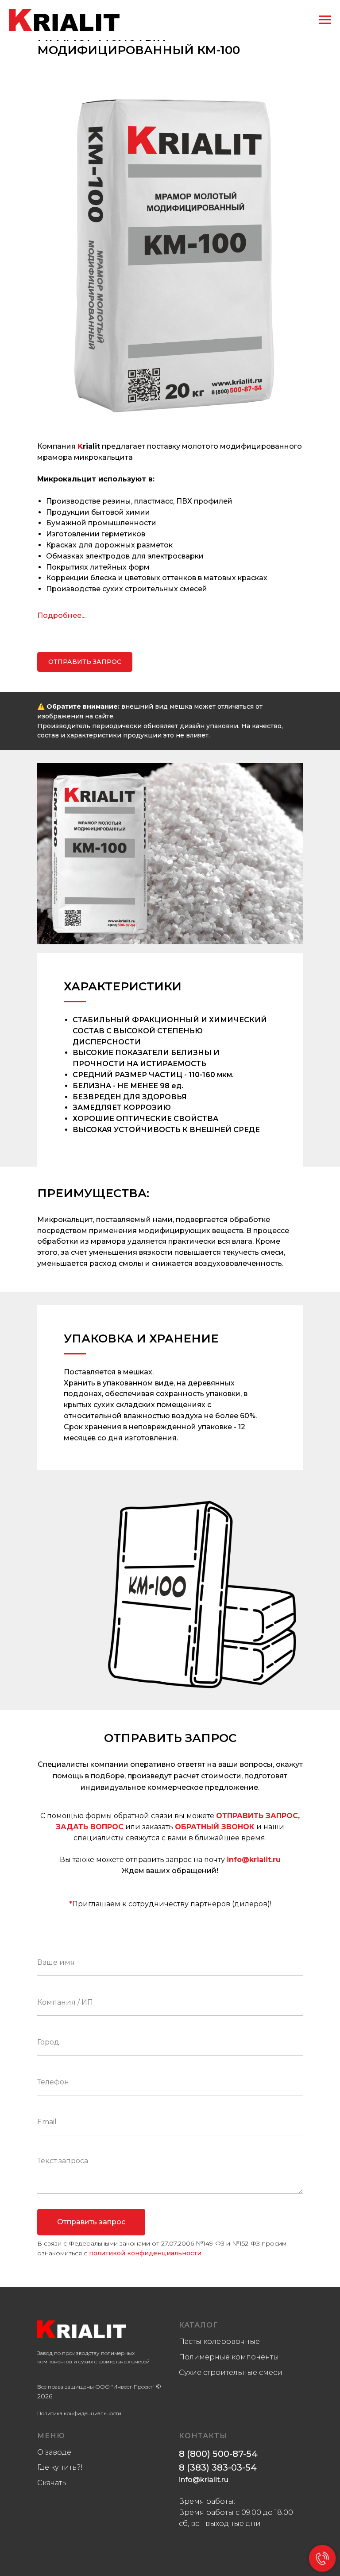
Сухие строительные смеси (231, 2372)
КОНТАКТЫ (203, 2436)
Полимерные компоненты (229, 2357)
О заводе (54, 2452)
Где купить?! (60, 2467)
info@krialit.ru (254, 1860)
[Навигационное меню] (325, 20)
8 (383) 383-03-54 (218, 2467)
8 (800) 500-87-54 (218, 2454)
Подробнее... (61, 615)
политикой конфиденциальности (145, 2253)
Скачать (52, 2483)
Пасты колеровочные (219, 2341)
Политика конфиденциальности (79, 2413)
